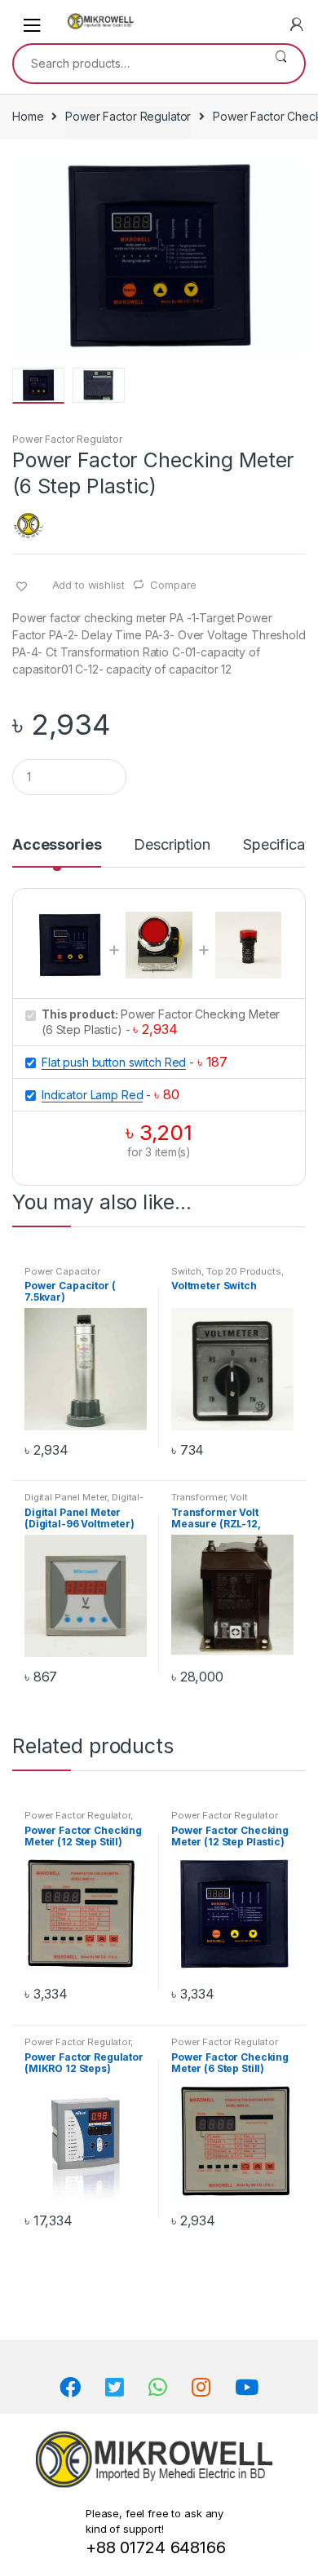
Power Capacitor (62, 1271)
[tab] (57, 851)
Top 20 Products (244, 1271)
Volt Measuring (210, 1502)
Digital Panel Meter (66, 1497)
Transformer (198, 1497)
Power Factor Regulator (128, 116)
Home (28, 116)
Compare (173, 585)
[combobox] (136, 64)
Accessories (57, 845)
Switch (186, 1271)
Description (172, 845)
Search (281, 64)
